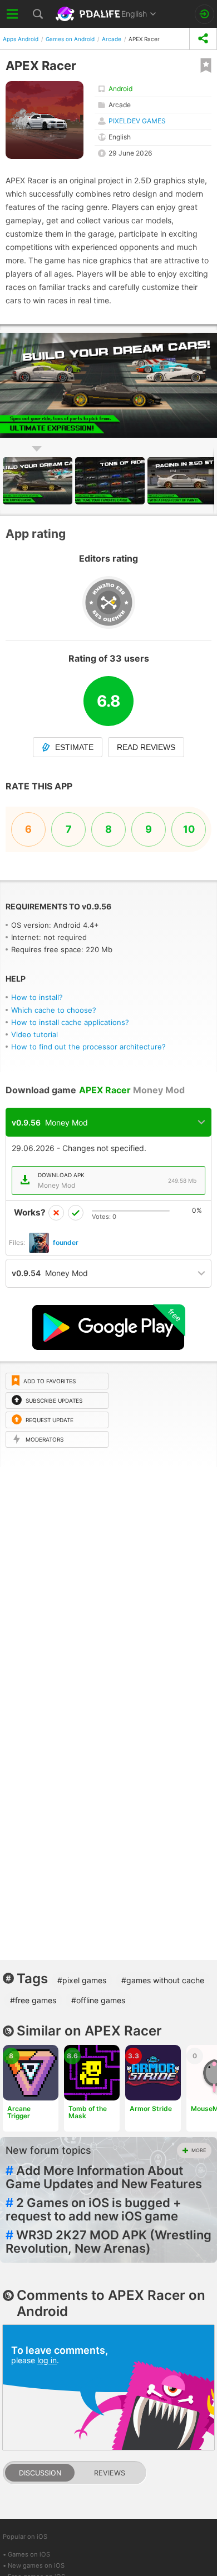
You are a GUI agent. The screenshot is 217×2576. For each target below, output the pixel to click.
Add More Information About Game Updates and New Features (104, 2177)
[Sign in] (204, 14)
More (199, 2150)
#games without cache (163, 1980)
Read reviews (146, 747)
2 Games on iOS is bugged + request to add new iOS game (93, 2209)
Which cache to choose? (54, 1010)
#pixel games (82, 1980)
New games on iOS (36, 2565)
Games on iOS (29, 2554)
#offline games (98, 2000)
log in (47, 2360)
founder (66, 1242)
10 (189, 829)
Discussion (40, 2473)
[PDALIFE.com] (89, 14)
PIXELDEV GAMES (137, 121)
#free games (33, 2000)
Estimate (74, 747)
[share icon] (203, 39)
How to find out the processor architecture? (88, 1047)
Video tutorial (34, 1034)
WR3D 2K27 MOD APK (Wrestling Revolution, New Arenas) (108, 2242)
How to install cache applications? (70, 1022)
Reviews (110, 2473)
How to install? (37, 997)
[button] (111, 481)
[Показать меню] (13, 14)
